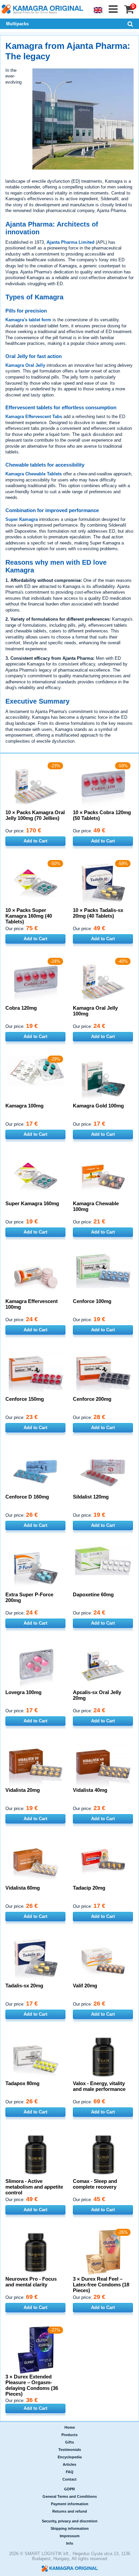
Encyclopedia (70, 2457)
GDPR (69, 2489)
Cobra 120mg (21, 1008)
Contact (69, 2479)
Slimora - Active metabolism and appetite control (34, 2187)
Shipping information (70, 2528)
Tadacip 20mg (89, 1888)
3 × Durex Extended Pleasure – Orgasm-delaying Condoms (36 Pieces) (32, 2385)
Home (70, 2427)
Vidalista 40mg (90, 1790)
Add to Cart (35, 841)
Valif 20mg (85, 1986)
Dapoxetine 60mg (93, 1594)
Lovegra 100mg (23, 1692)
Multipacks (17, 24)
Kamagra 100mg (24, 1106)
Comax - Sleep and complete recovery (95, 2184)
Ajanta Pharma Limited (71, 242)
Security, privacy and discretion (70, 2521)
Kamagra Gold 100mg (98, 1106)
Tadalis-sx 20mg (24, 1986)
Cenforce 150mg (25, 1399)
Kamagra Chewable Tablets (34, 474)
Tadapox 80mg (22, 2083)
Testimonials (70, 2450)
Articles (69, 2464)
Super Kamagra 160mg (32, 1203)
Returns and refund (70, 2511)
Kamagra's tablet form (28, 320)
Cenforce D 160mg (27, 1497)
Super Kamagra (22, 519)
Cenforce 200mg (92, 1399)
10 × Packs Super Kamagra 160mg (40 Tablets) (29, 916)
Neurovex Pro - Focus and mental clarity (31, 2282)
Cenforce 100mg (92, 1301)
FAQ (70, 2472)
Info (70, 2543)
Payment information (70, 2504)
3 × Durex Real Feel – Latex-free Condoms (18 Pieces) (101, 2285)
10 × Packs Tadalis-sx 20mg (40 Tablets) (98, 913)
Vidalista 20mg (23, 1790)
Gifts (69, 2442)
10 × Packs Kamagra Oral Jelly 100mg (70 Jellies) (35, 815)
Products (69, 2435)
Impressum (70, 2536)
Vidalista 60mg (23, 1888)
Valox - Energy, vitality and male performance (99, 2086)
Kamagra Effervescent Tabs (34, 417)
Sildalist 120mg (91, 1497)
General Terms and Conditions (70, 2496)
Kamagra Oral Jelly (25, 365)
